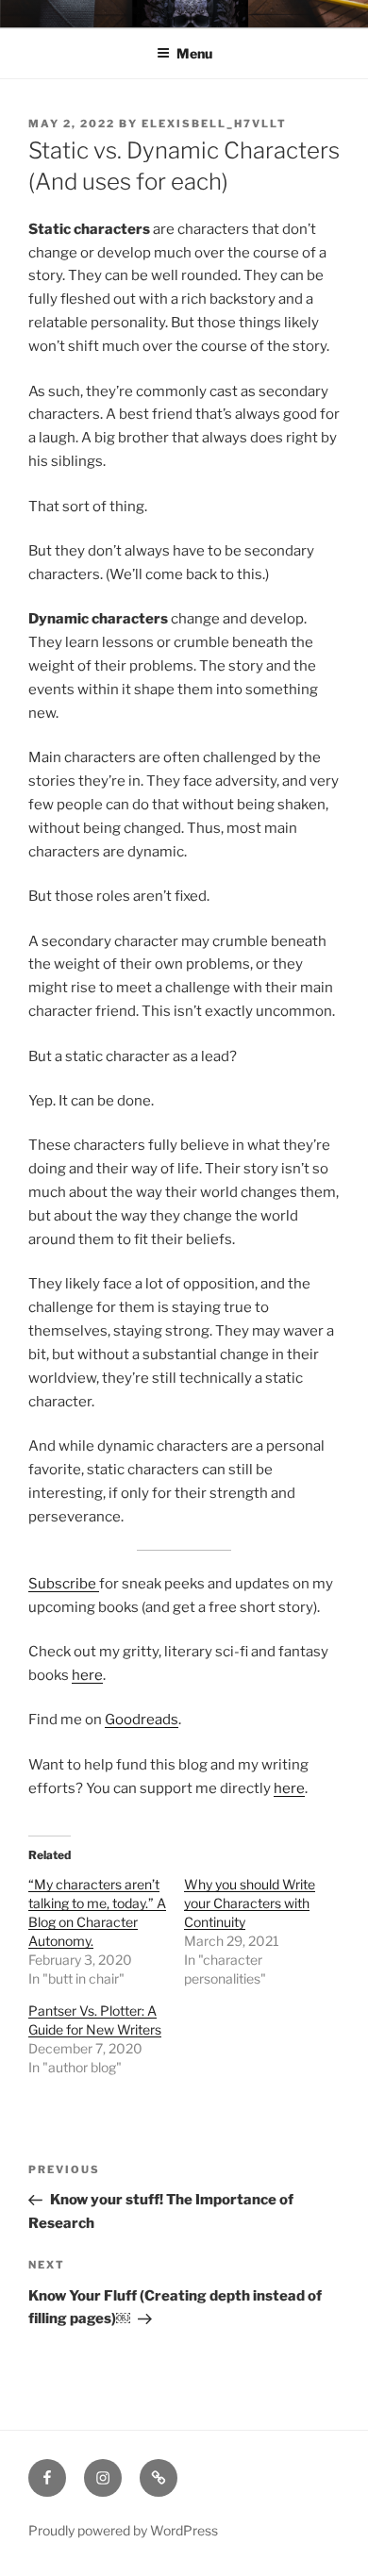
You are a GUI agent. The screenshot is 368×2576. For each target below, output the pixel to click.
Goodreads (142, 1720)
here (87, 1675)
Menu (194, 53)
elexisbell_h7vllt (214, 124)
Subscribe (64, 1584)
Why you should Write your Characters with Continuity (250, 1903)
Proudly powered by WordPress (123, 2530)
